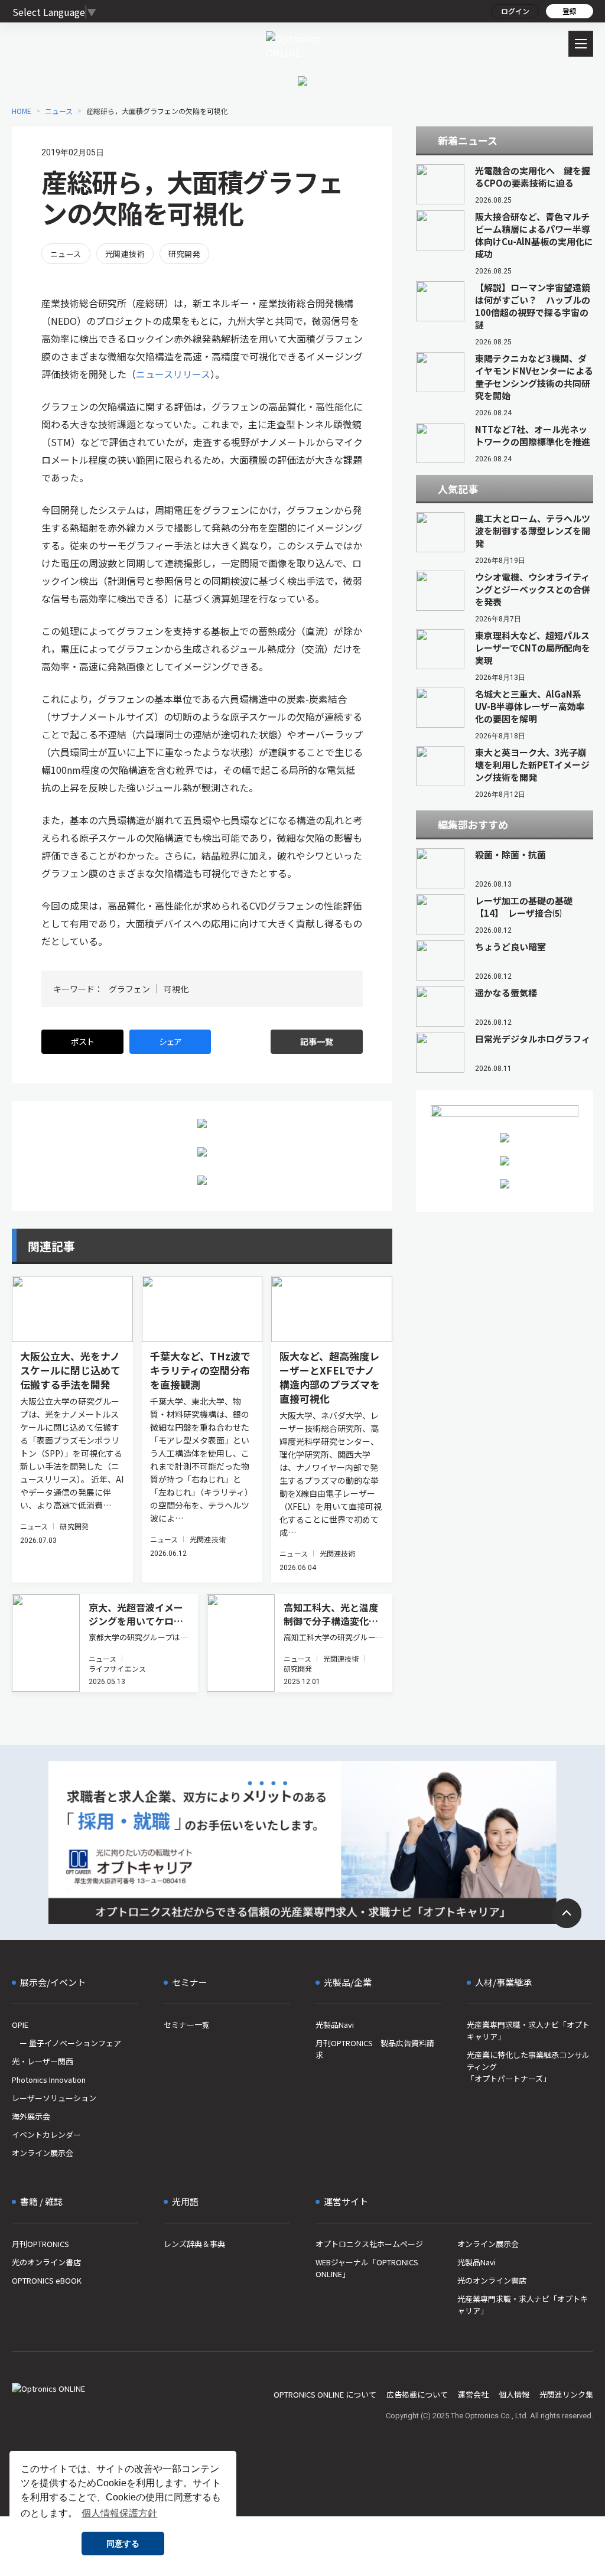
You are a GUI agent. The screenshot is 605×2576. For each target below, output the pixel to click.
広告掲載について (417, 2394)
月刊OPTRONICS (40, 2244)
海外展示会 (31, 2116)
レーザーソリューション (54, 2098)
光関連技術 (125, 254)
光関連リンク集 (566, 2394)
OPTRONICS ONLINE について (325, 2394)
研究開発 (184, 254)
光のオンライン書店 (46, 2262)
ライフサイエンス (117, 1668)
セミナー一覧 (187, 2025)
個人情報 (514, 2394)
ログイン (515, 11)
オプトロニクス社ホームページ (369, 2244)
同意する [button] (123, 2544)
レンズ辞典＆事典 (194, 2244)
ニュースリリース (173, 374)
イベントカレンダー (46, 2134)
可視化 (176, 989)
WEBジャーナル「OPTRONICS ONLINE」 (367, 2268)
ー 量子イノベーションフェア (66, 2043)
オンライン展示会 (43, 2153)
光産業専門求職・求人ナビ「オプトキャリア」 (528, 2030)
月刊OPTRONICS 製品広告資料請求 (375, 2049)
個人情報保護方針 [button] (119, 2513)
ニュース (66, 254)
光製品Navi (335, 2025)
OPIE (20, 2025)
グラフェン (129, 989)
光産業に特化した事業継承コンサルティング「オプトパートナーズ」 (528, 2067)
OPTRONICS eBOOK (47, 2280)
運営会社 (473, 2394)
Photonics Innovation (49, 2080)
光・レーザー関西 (43, 2061)
